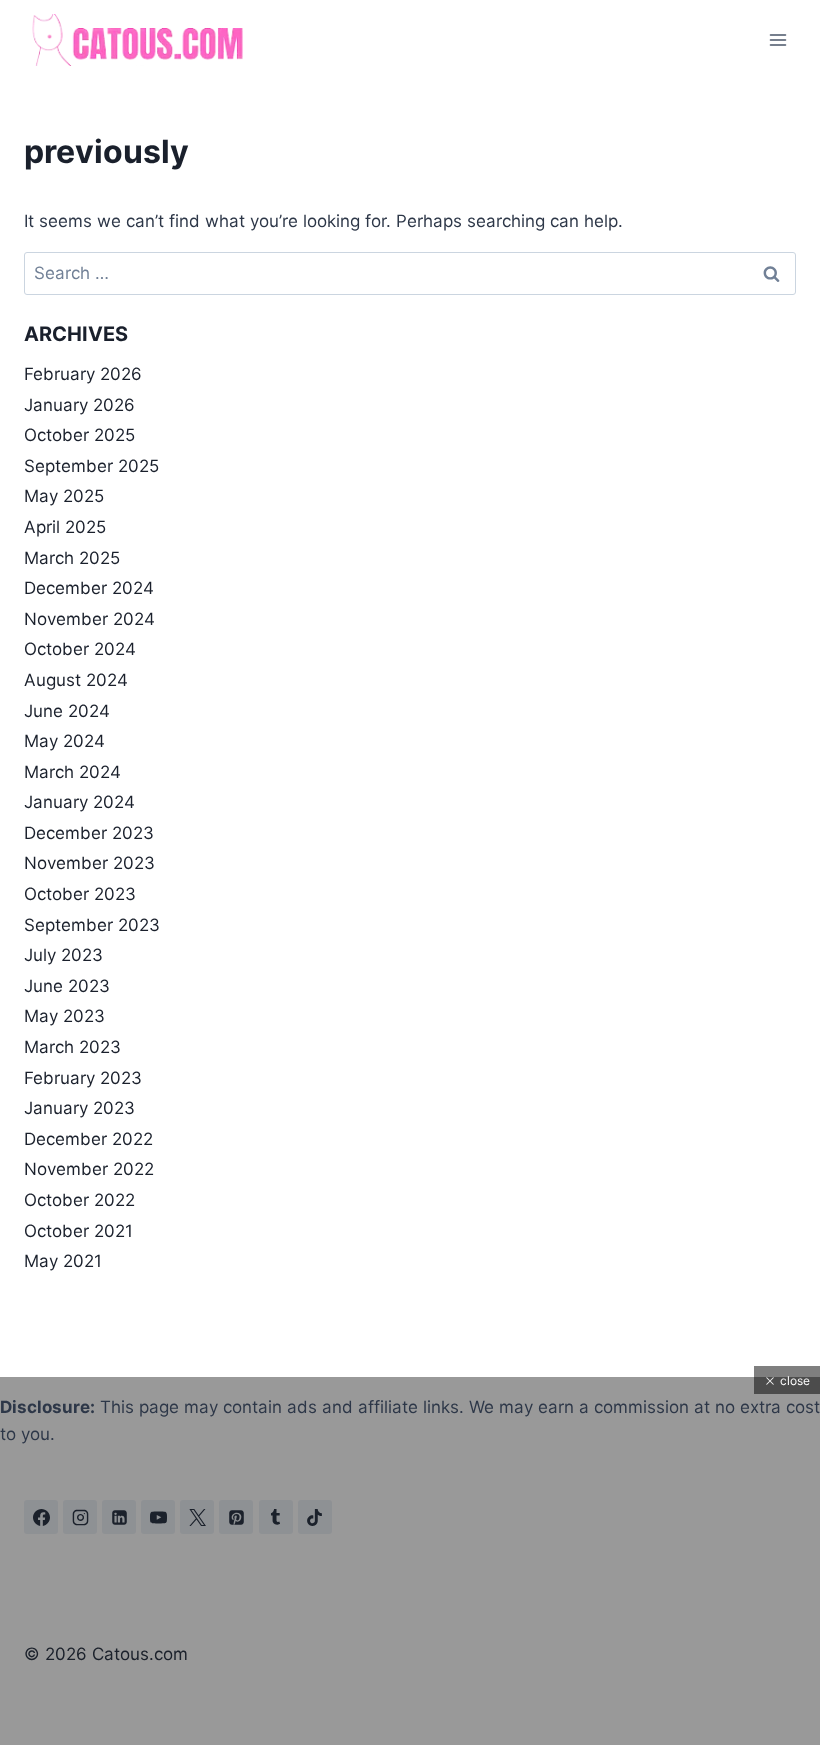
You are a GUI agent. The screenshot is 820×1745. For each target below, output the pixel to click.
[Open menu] (777, 39)
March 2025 (72, 558)
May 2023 (64, 1016)
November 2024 (89, 619)
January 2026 (79, 405)
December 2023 (89, 833)
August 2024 (76, 680)
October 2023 (80, 894)
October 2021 (78, 1231)
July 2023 (63, 955)
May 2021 (63, 1261)
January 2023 (79, 1108)
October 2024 (80, 649)
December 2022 (88, 1139)
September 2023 (92, 925)
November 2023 (89, 863)
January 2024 (79, 802)
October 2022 (79, 1200)
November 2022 (89, 1169)
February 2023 (83, 1078)
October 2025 (79, 435)
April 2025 (65, 527)
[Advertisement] (410, 1605)
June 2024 (67, 711)
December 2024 (89, 588)
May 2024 (64, 741)
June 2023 (67, 986)
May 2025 (64, 496)
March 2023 (72, 1047)
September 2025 (91, 466)
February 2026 (83, 374)
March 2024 (72, 772)
